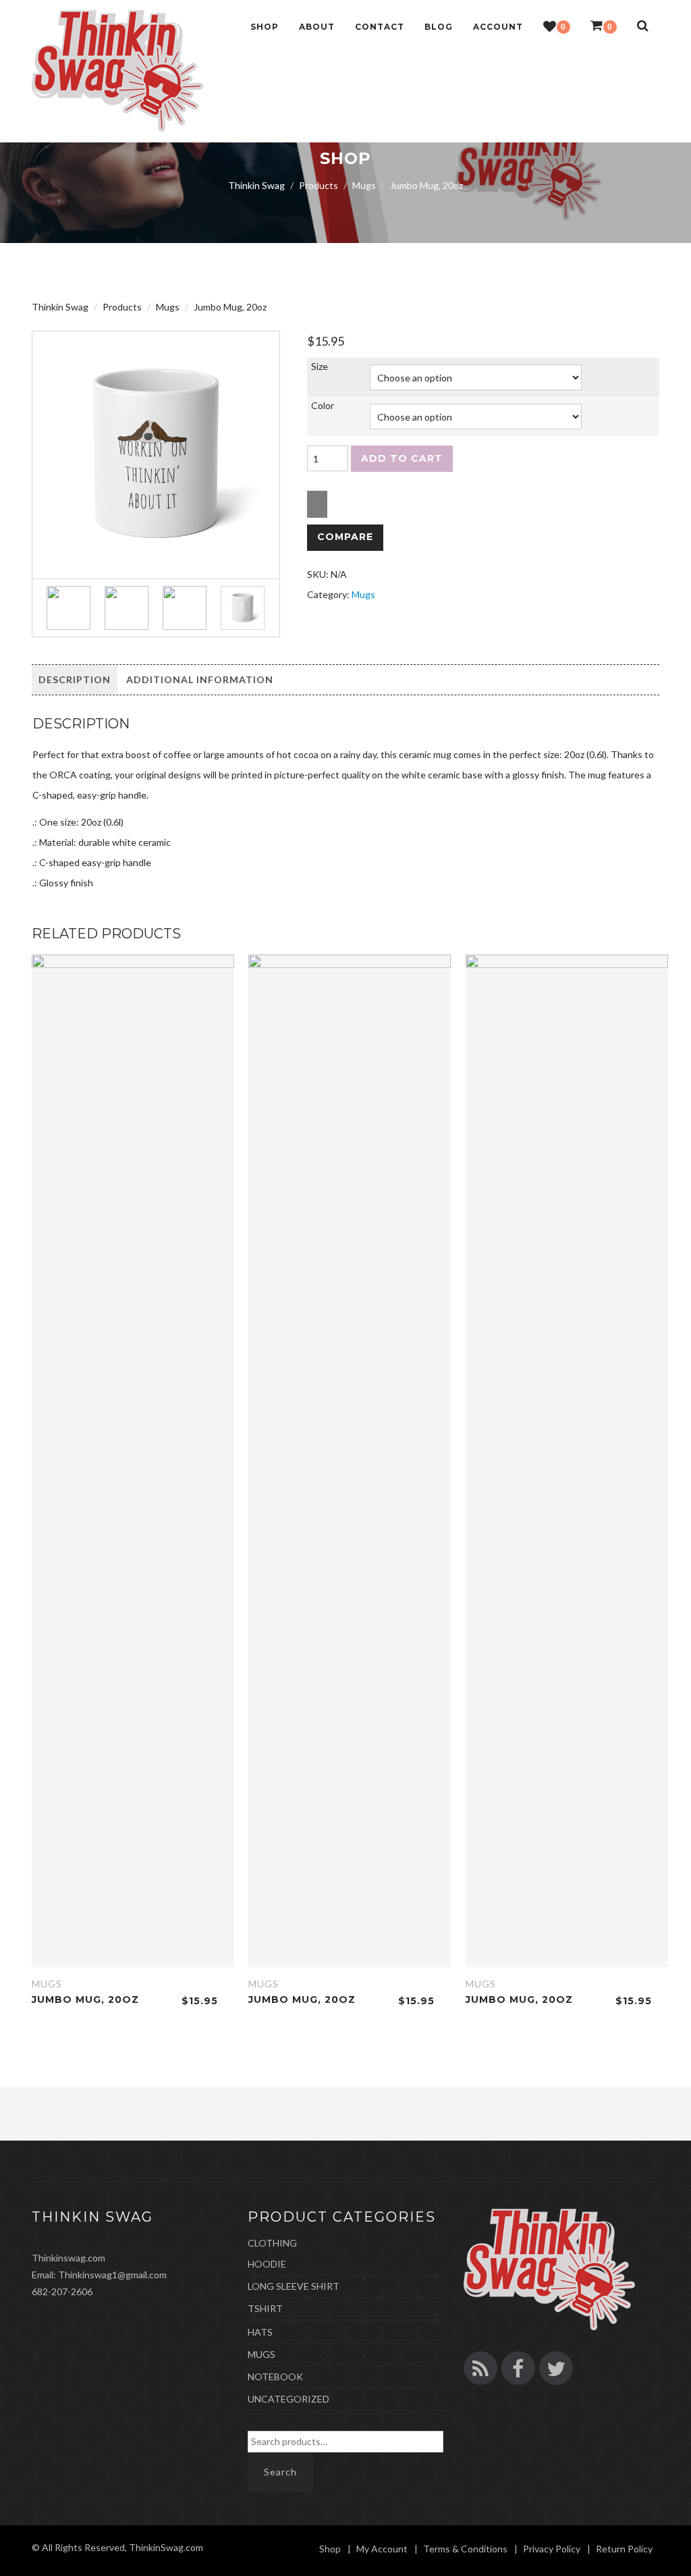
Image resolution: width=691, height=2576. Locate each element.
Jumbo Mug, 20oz (85, 2000)
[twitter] (556, 2368)
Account (498, 27)
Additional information (200, 679)
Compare (345, 537)
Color (323, 405)
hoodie (267, 2264)
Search (280, 2472)
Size (320, 366)
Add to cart (402, 458)
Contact (380, 27)
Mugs (363, 594)
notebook (275, 2377)
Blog (439, 27)
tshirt (265, 2308)
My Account (382, 2549)
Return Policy (624, 2549)
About (317, 27)
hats (260, 2332)
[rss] (480, 2368)
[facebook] (518, 2368)
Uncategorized (288, 2399)
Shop (265, 27)
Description (75, 679)
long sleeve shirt (294, 2286)
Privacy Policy (552, 2549)
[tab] (75, 680)
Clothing (272, 2243)
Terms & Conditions (465, 2549)
